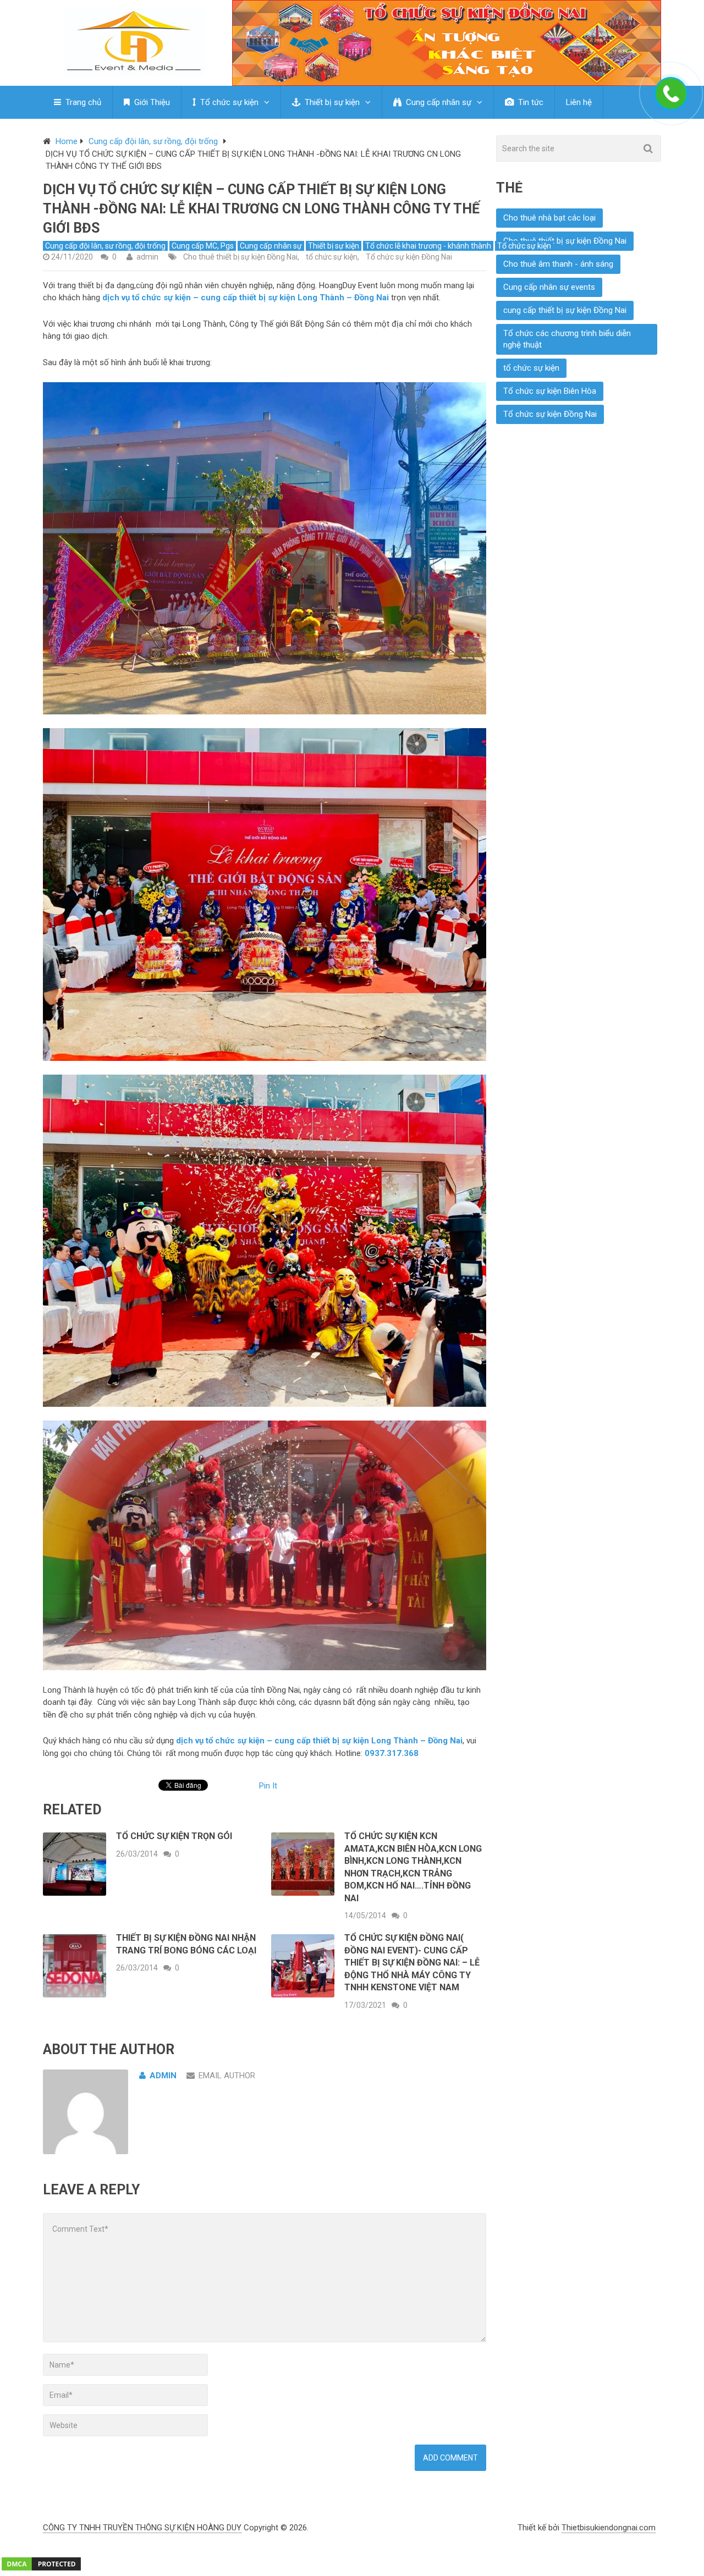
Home (67, 141)
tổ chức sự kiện (332, 257)
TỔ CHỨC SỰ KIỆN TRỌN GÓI (174, 1836)
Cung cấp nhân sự (438, 102)
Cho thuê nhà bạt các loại (549, 218)
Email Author (227, 2076)
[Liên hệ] (674, 106)
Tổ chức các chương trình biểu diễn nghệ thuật (567, 339)
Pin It (268, 1786)
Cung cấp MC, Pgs (203, 246)
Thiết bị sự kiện (331, 102)
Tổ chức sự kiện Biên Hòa (550, 391)
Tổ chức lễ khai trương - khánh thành (428, 246)
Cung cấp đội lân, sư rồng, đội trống (153, 141)
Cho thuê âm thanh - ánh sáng (558, 264)
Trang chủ (82, 102)
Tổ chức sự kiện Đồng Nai (409, 257)
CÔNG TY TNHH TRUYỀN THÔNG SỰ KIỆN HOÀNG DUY (142, 2528)
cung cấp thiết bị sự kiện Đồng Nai (565, 310)
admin (147, 257)
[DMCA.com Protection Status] (41, 2569)
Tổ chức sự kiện (228, 102)
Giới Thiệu (151, 102)
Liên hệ (579, 102)
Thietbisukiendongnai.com (609, 2528)
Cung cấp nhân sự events (549, 287)
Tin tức (530, 102)
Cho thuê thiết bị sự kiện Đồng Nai (240, 257)
